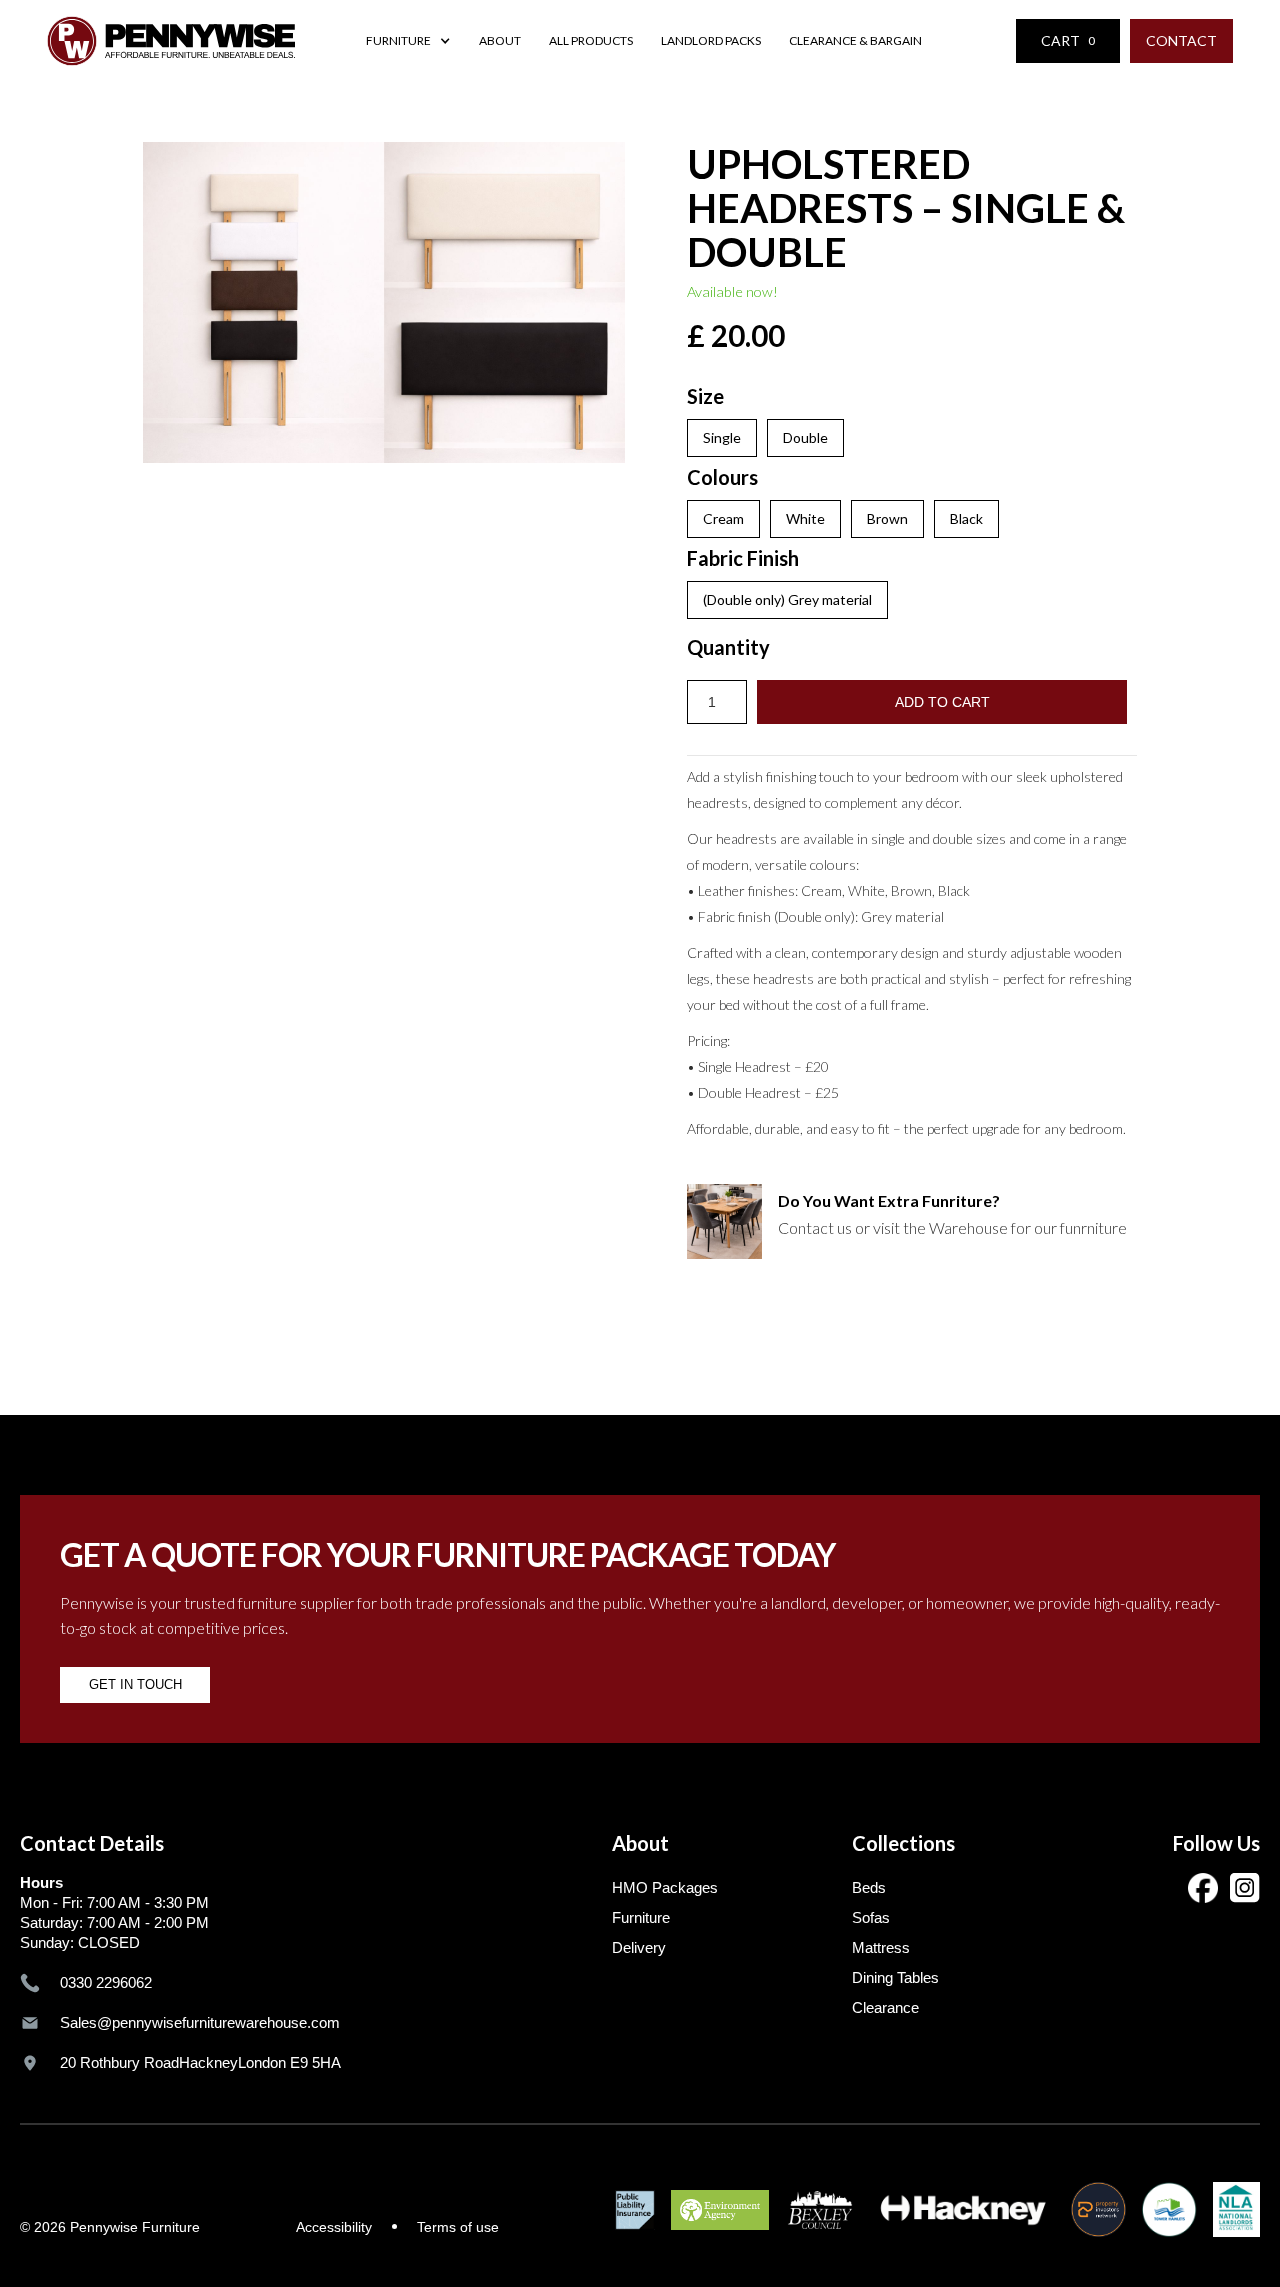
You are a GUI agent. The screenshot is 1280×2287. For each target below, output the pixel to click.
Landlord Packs (711, 40)
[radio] (722, 438)
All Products (591, 40)
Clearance (885, 2007)
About (500, 40)
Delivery (639, 1947)
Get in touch (135, 1684)
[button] (408, 41)
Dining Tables (895, 1977)
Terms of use (458, 2227)
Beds (869, 1887)
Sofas (871, 1917)
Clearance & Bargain (857, 40)
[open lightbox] (384, 302)
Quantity (728, 647)
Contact (1181, 40)
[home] (171, 41)
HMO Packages (665, 1887)
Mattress (881, 1947)
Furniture (641, 1917)
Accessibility (334, 2227)
